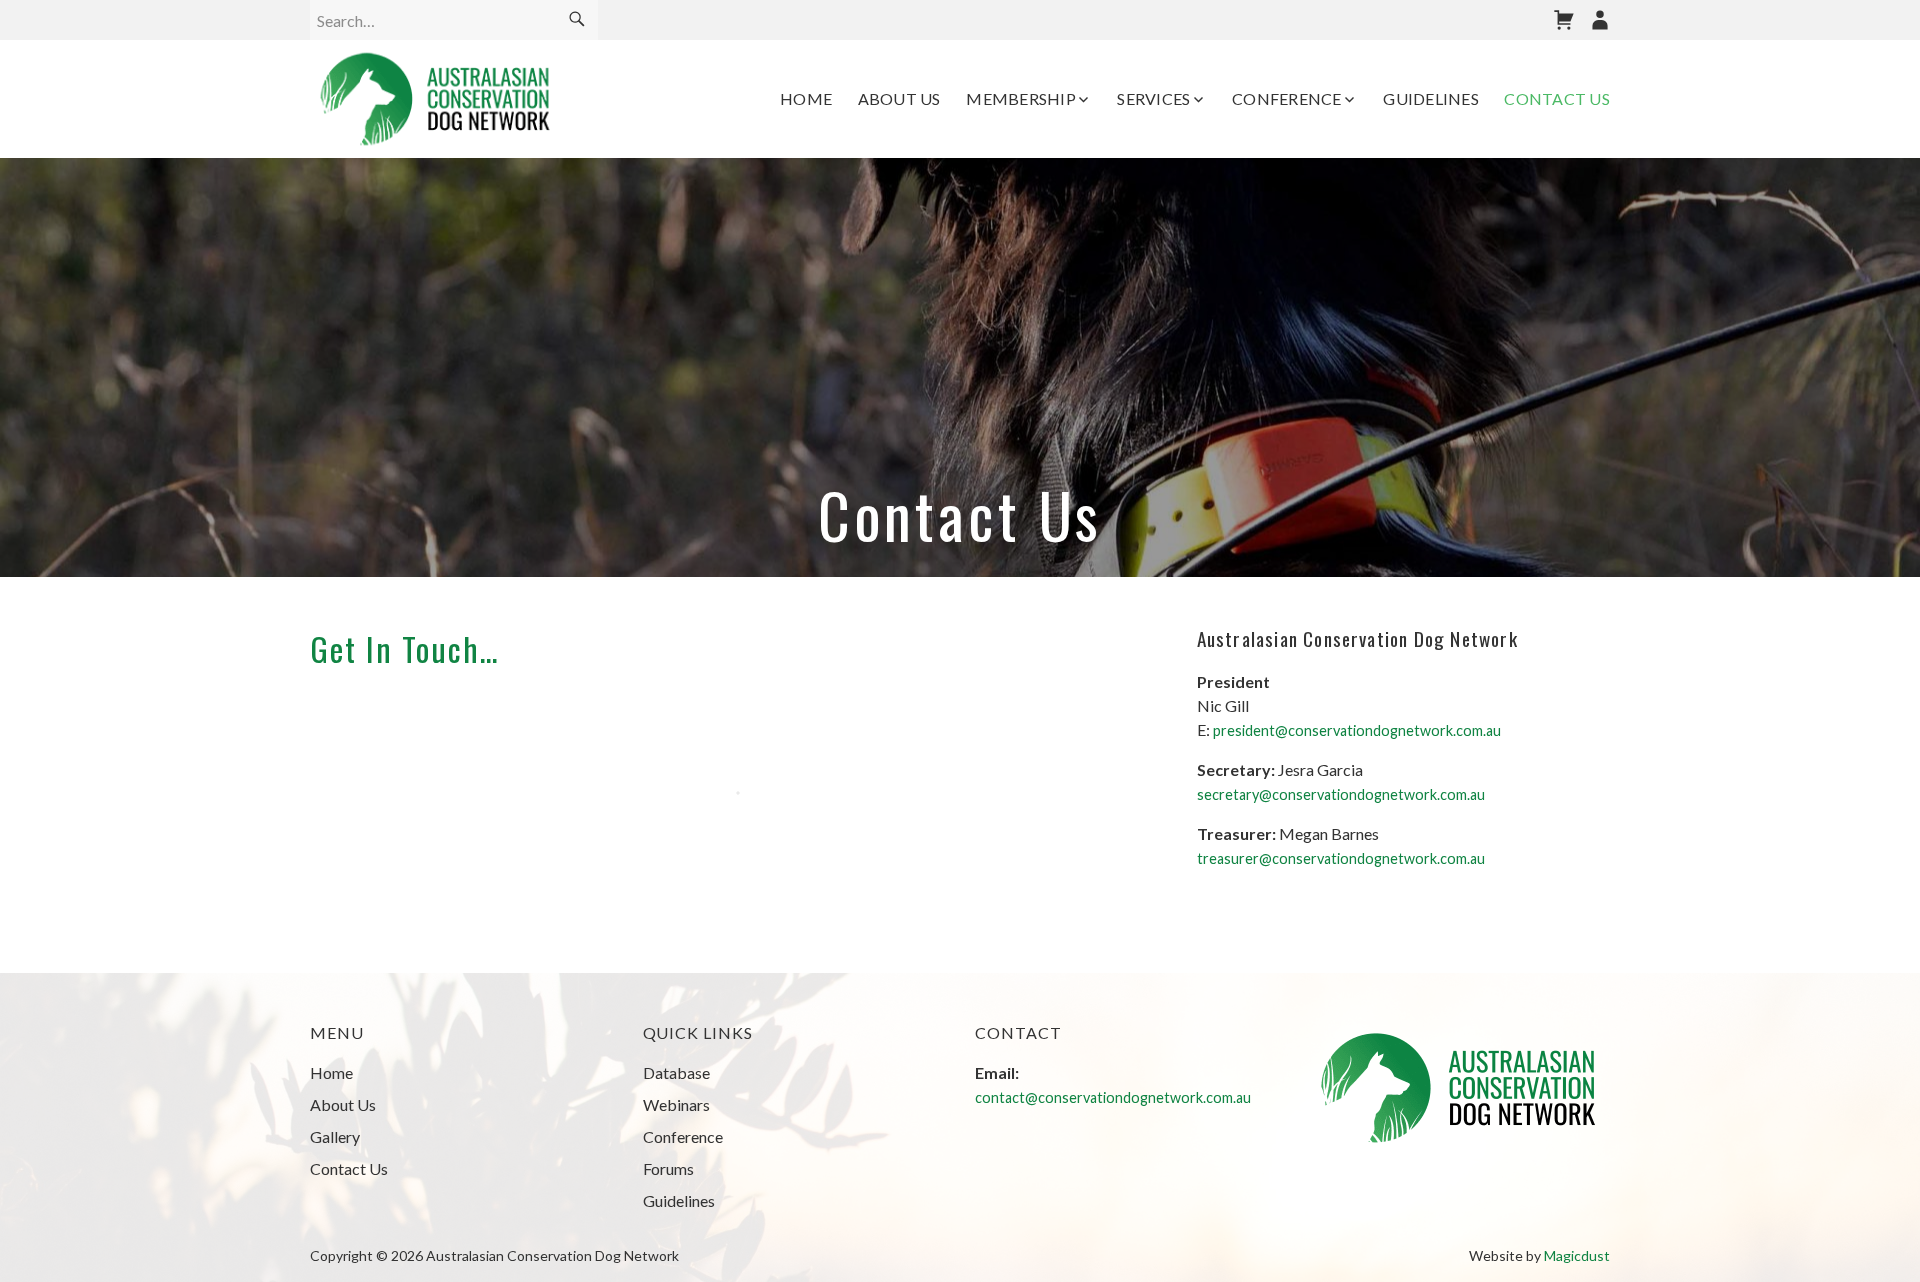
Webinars (676, 1104)
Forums (668, 1168)
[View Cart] (1564, 20)
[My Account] (1600, 20)
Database (676, 1072)
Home (806, 98)
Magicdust (1577, 1255)
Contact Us (1557, 98)
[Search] (577, 20)
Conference (1287, 98)
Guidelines (1431, 98)
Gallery (335, 1136)
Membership (1021, 98)
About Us (899, 98)
